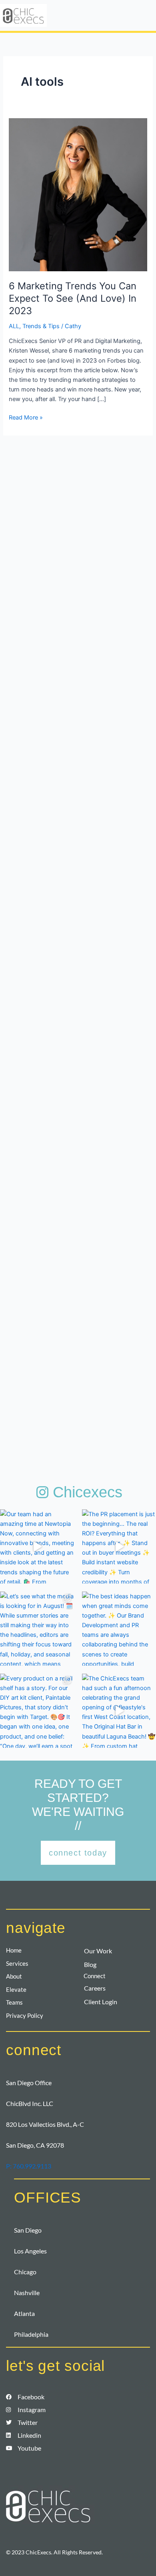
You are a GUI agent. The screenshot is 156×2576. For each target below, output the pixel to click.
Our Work (98, 1951)
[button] (125, 15)
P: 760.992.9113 (29, 2166)
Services (17, 1964)
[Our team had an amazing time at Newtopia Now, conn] (37, 1546)
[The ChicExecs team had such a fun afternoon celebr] (119, 1711)
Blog (90, 1964)
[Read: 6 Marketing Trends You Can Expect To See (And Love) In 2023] (78, 194)
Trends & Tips (41, 326)
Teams (14, 2002)
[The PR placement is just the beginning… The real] (119, 1546)
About (14, 1976)
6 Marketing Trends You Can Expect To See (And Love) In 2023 (73, 298)
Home (14, 1950)
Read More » (26, 417)
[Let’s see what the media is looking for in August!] (37, 1629)
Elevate (16, 1990)
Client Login (101, 2002)
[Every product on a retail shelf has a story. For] (37, 1711)
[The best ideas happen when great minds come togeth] (119, 1629)
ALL (14, 326)
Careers (95, 1988)
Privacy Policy (25, 2016)
